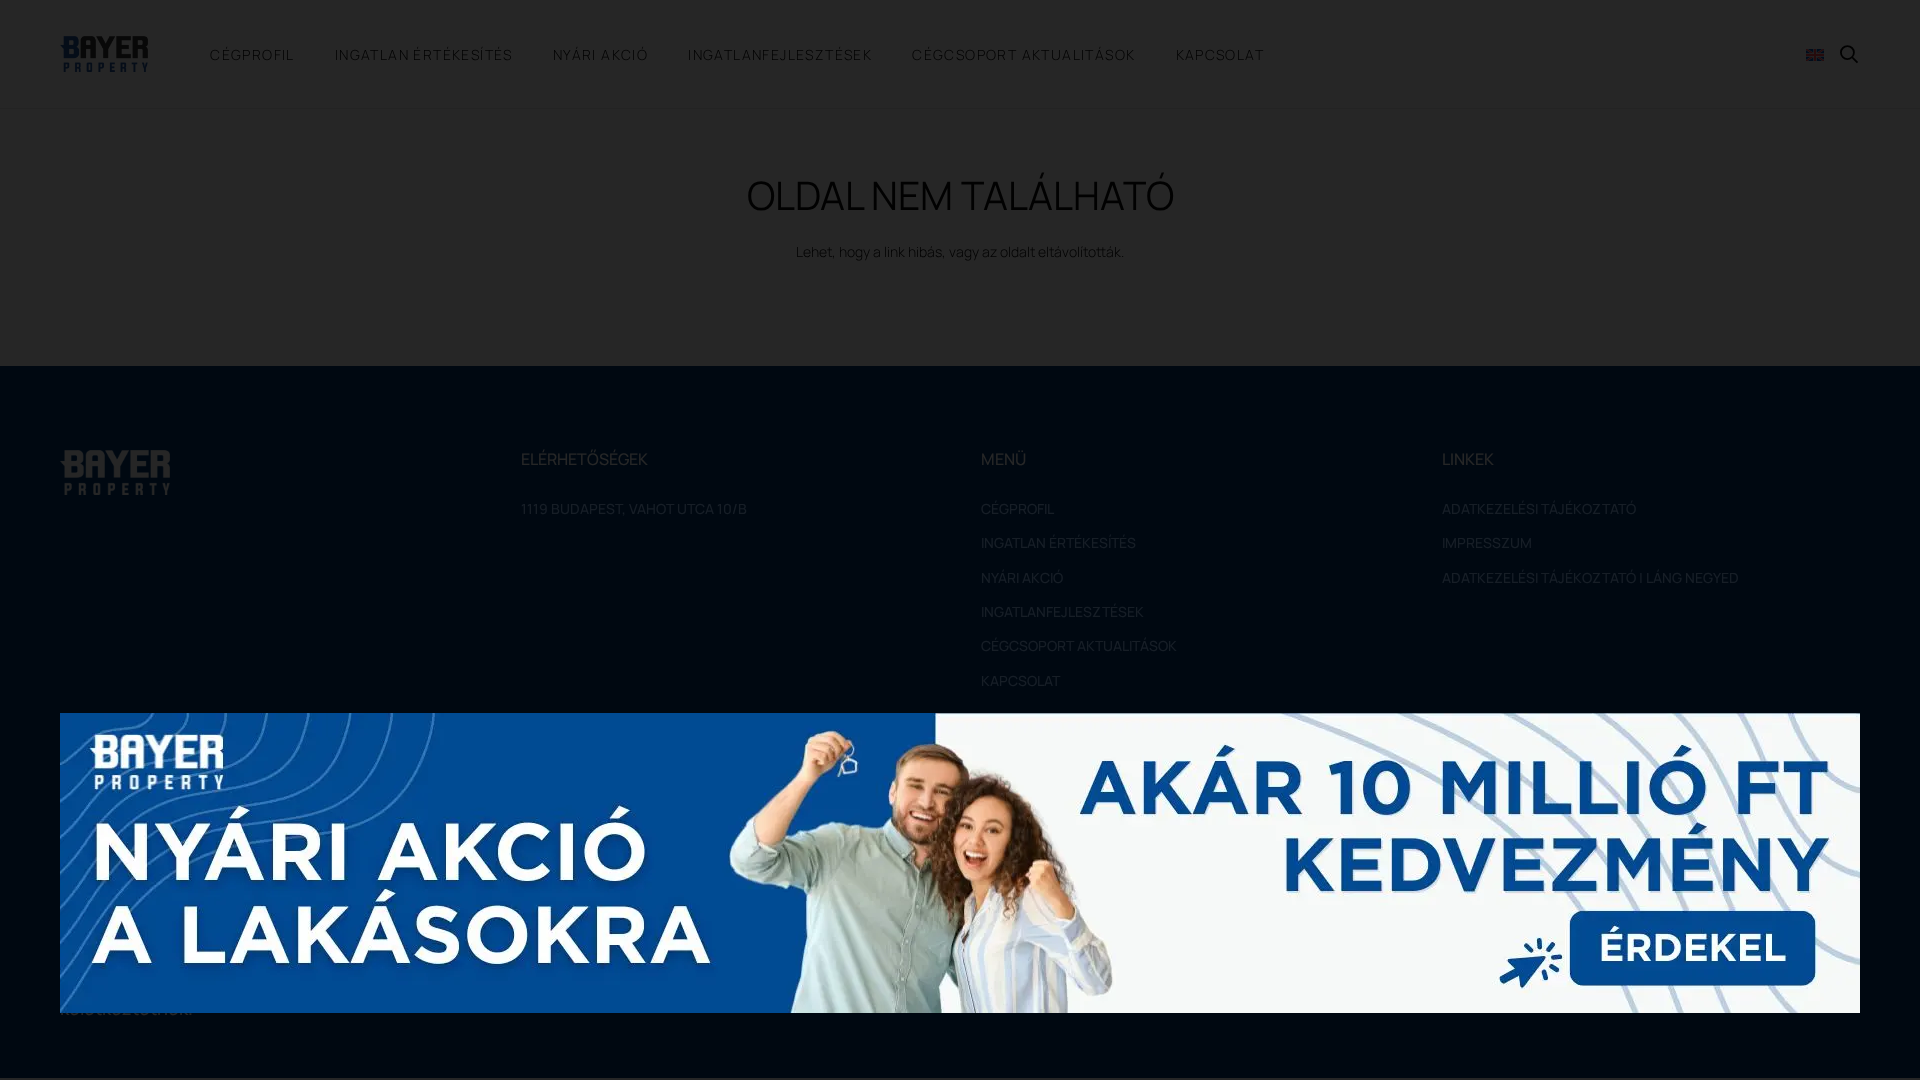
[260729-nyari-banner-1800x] (960, 863)
